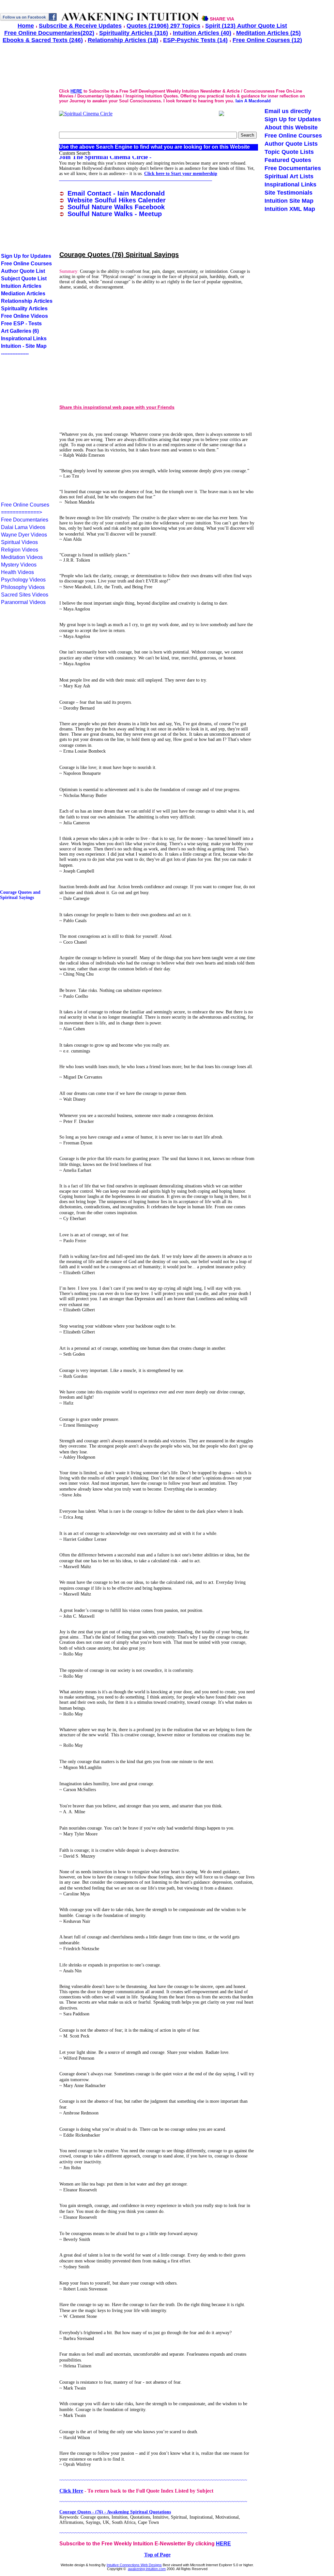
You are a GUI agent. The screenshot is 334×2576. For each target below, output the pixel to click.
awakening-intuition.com (147, 2569)
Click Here (71, 2491)
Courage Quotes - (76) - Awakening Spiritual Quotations (115, 2512)
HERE (223, 2544)
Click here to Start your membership (181, 174)
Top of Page (157, 2555)
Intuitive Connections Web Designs (134, 2565)
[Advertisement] (114, 353)
